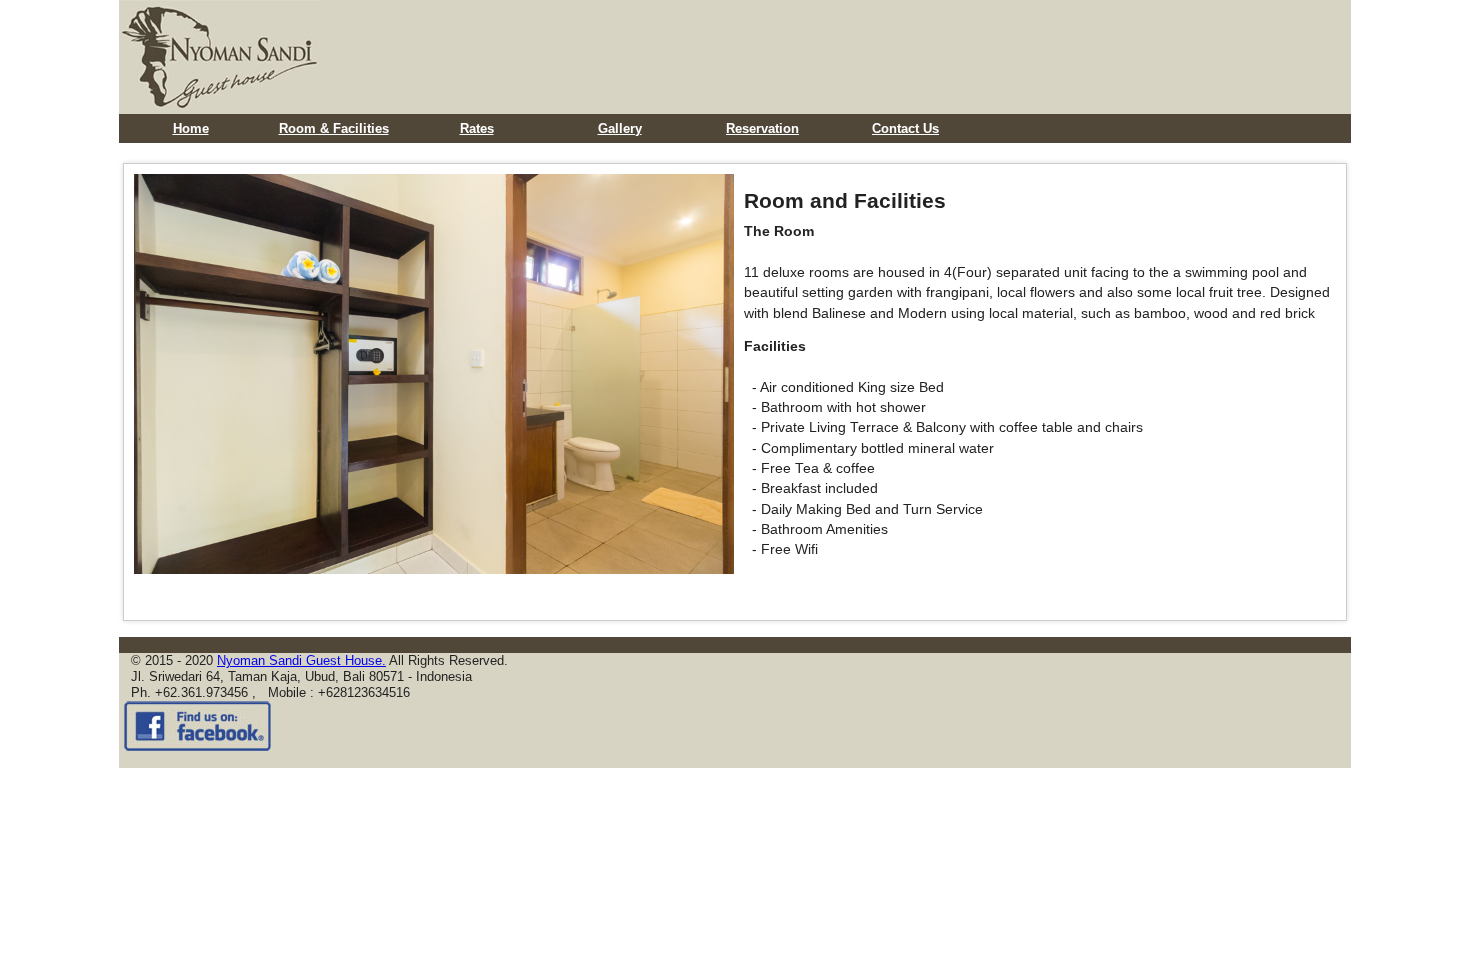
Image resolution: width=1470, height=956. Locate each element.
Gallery (620, 128)
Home (191, 128)
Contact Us (905, 128)
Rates (477, 128)
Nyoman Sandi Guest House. (301, 660)
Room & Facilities (334, 128)
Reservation (762, 128)
